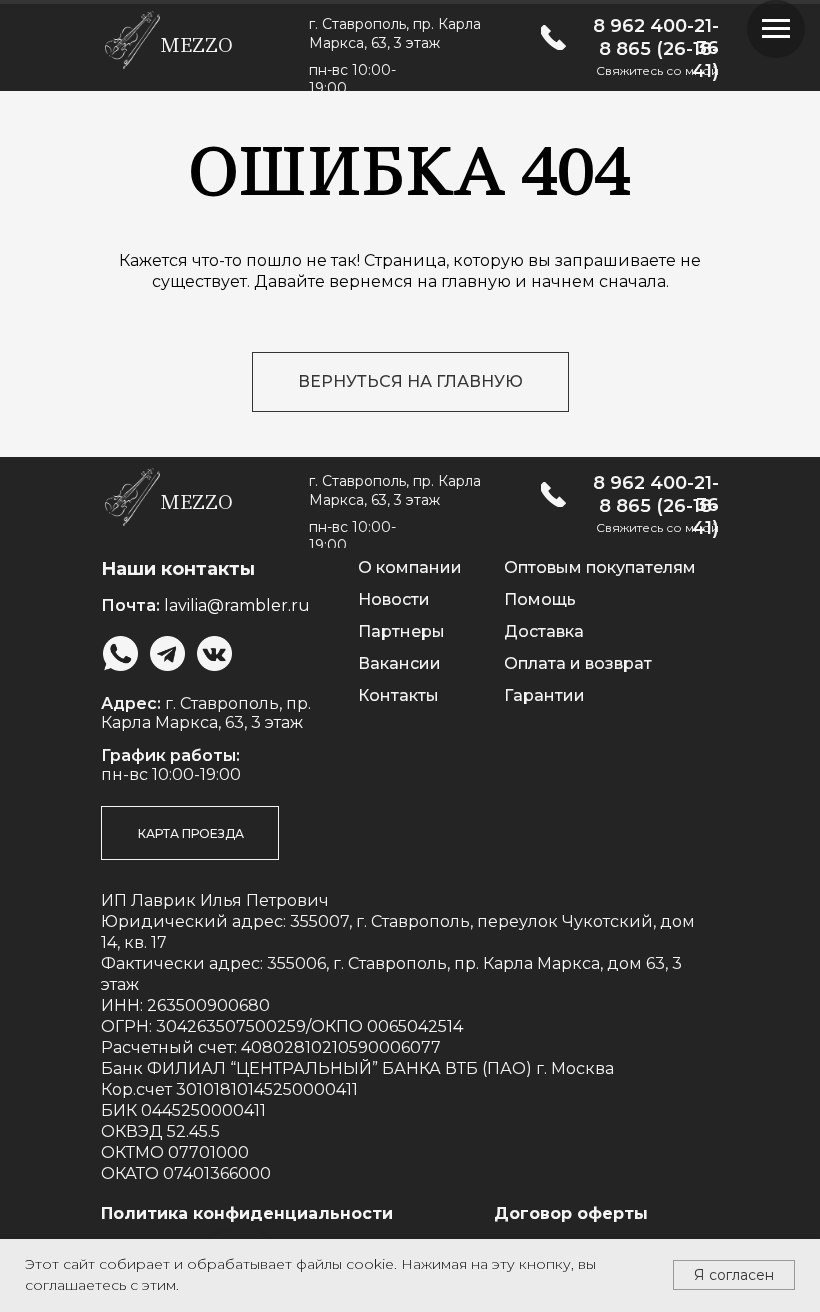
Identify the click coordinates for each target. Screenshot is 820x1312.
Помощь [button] (540, 599)
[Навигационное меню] (776, 29)
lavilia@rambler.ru (237, 605)
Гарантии (544, 695)
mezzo (196, 45)
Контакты (398, 695)
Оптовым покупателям (600, 567)
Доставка (544, 631)
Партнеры (401, 631)
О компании (410, 567)
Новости (394, 599)
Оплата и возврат (578, 663)
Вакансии (399, 663)
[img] (553, 37)
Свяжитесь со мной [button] (657, 70)
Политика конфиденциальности (247, 1213)
